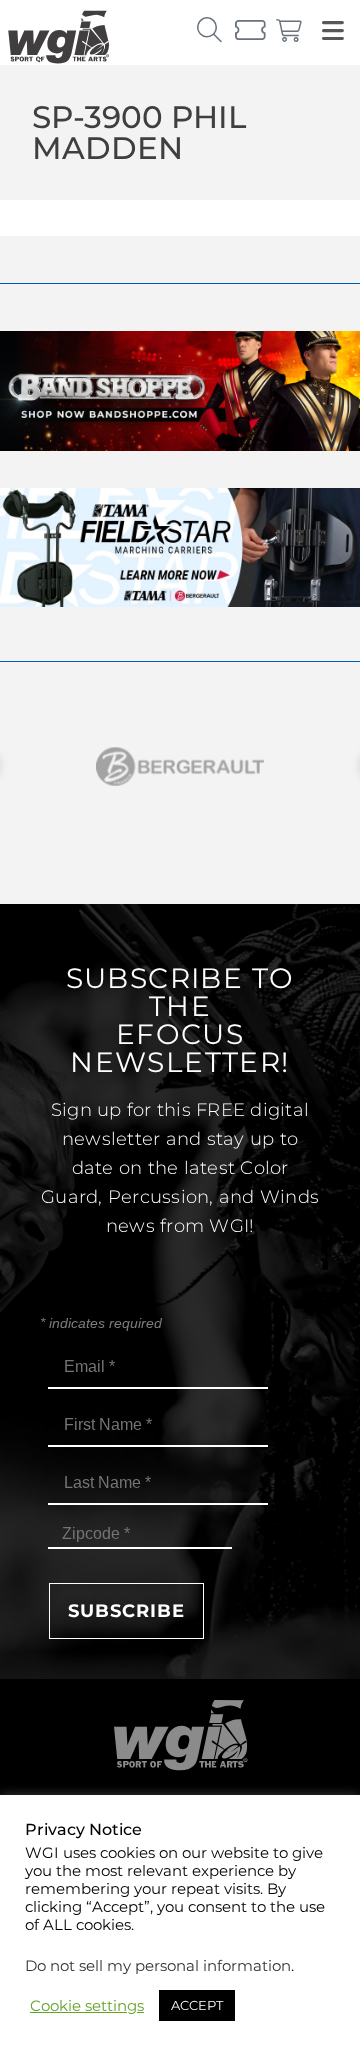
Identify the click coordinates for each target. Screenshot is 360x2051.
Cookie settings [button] (87, 2006)
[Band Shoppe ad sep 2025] (180, 445)
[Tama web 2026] (180, 601)
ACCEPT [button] (197, 2005)
